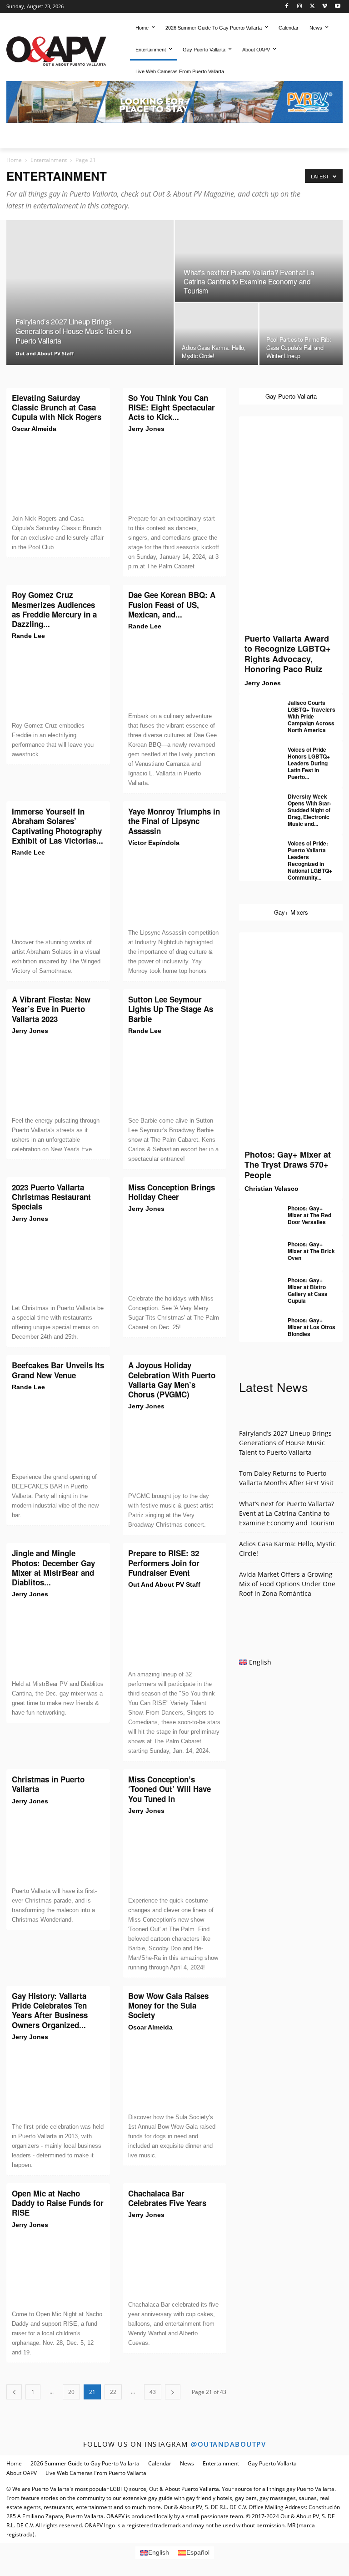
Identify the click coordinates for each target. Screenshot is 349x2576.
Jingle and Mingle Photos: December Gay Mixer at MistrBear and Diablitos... (53, 1568)
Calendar (160, 2463)
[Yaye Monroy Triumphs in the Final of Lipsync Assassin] (174, 888)
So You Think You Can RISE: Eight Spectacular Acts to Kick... (172, 407)
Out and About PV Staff (45, 353)
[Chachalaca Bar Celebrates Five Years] (174, 2260)
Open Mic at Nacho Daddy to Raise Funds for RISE (58, 2203)
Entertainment (49, 160)
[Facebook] (287, 7)
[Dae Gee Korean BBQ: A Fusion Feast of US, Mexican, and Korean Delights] (174, 671)
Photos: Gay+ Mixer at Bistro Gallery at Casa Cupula (308, 1290)
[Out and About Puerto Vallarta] (56, 50)
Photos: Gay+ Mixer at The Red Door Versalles (309, 1215)
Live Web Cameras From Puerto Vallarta (96, 2473)
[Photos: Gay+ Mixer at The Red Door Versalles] (257, 1212)
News (187, 2463)
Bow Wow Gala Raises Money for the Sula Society (168, 2006)
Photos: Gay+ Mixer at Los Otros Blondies (312, 1327)
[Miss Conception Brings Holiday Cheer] (174, 1254)
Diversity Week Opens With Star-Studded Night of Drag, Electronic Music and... (309, 810)
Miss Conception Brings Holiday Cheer (172, 1192)
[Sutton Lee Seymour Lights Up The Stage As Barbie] (174, 1076)
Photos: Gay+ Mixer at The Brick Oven (311, 1251)
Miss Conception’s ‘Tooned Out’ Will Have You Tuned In (170, 1789)
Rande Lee (28, 636)
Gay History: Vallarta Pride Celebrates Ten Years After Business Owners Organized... (50, 2010)
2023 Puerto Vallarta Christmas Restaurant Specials (51, 1197)
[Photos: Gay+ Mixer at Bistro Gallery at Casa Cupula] (257, 1284)
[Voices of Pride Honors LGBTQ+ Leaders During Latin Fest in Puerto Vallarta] (257, 754)
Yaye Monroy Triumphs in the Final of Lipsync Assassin (174, 821)
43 (153, 2392)
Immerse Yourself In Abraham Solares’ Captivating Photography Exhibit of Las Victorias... (57, 826)
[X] (312, 7)
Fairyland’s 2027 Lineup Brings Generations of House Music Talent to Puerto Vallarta (285, 1443)
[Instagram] (300, 7)
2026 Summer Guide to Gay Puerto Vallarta (85, 2463)
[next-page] (173, 2392)
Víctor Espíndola (154, 843)
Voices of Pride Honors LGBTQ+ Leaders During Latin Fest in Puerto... (309, 763)
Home (14, 160)
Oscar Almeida (34, 429)
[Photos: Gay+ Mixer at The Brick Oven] (257, 1248)
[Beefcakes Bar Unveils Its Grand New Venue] (58, 1432)
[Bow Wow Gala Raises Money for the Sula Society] (174, 2072)
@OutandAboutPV (228, 2444)
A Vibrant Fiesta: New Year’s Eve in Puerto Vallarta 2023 (51, 1009)
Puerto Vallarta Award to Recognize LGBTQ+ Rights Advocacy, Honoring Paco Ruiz (288, 654)
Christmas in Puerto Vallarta (48, 1784)
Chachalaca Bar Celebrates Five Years (167, 2198)
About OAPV (22, 2473)
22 (113, 2392)
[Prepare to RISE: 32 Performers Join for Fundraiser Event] (174, 1630)
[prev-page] (14, 2392)
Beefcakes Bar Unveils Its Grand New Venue (58, 1370)
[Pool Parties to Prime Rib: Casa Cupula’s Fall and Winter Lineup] (301, 334)
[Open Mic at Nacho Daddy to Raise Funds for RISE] (58, 2270)
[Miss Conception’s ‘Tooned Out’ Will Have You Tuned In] (174, 1856)
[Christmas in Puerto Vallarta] (58, 1846)
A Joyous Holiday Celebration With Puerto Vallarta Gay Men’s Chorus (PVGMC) (172, 1380)
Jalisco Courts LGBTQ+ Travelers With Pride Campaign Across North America (312, 716)
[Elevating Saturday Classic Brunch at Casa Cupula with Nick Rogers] (58, 474)
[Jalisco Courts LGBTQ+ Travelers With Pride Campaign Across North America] (257, 707)
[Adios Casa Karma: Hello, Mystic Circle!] (217, 334)
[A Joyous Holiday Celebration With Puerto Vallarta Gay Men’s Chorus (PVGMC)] (174, 1451)
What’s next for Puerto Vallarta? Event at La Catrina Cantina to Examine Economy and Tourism (287, 1513)
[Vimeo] (325, 7)
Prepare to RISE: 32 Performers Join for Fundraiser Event (164, 1563)
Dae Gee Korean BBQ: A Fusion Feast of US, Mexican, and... (172, 605)
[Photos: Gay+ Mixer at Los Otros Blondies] (257, 1324)
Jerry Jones (146, 429)
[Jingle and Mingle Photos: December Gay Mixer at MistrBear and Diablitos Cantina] (58, 1639)
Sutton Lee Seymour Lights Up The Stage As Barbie (171, 1009)
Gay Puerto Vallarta (272, 2463)
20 (71, 2392)
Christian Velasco (272, 1189)
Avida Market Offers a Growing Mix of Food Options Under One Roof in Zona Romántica (287, 1584)
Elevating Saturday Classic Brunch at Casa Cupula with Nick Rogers (57, 407)
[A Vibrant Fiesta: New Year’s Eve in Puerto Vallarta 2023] (58, 1076)
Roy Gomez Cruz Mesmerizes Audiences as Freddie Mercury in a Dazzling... (54, 609)
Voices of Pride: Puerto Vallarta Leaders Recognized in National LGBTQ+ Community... (310, 860)
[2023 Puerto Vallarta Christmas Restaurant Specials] (58, 1264)
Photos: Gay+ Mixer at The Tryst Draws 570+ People (288, 1165)
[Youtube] (337, 7)
